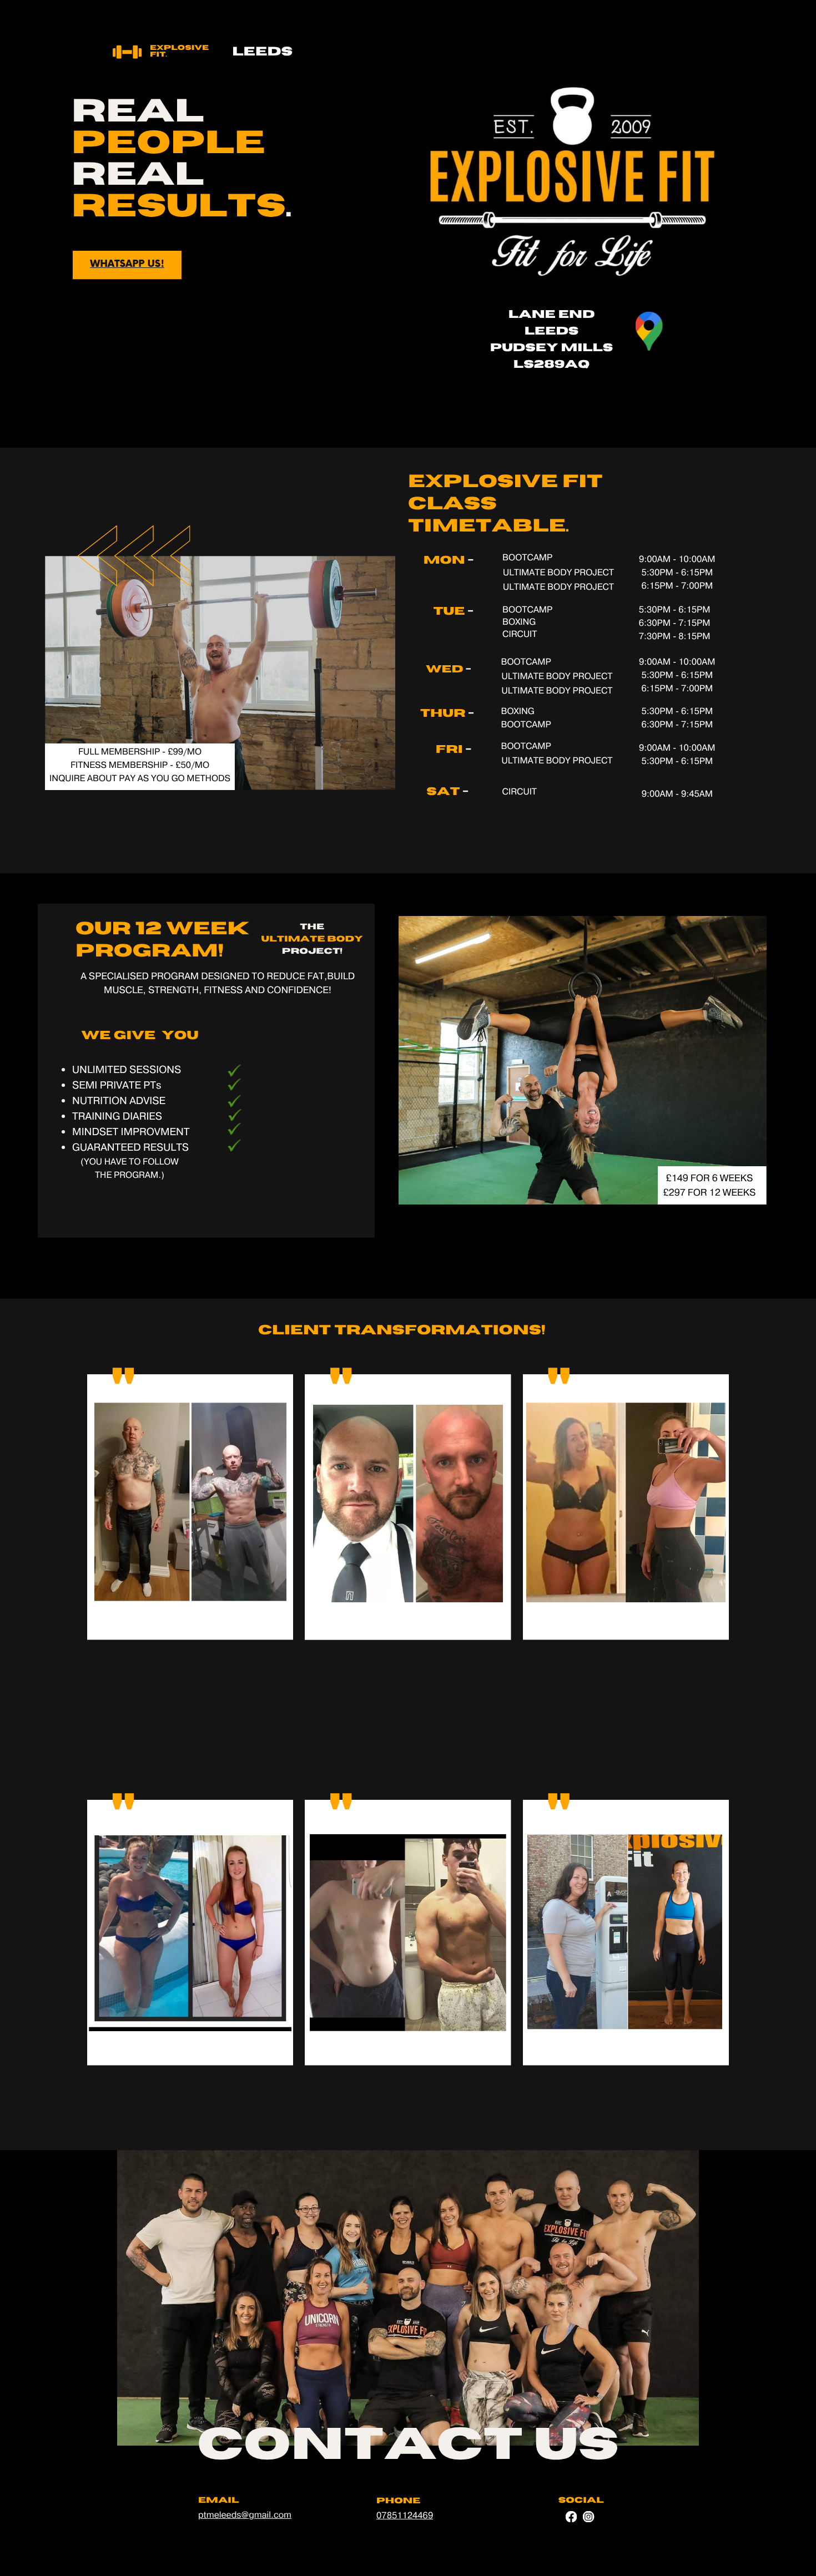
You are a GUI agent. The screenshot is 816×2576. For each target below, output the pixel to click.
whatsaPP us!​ (127, 264)
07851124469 (405, 2516)
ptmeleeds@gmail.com (245, 2516)
